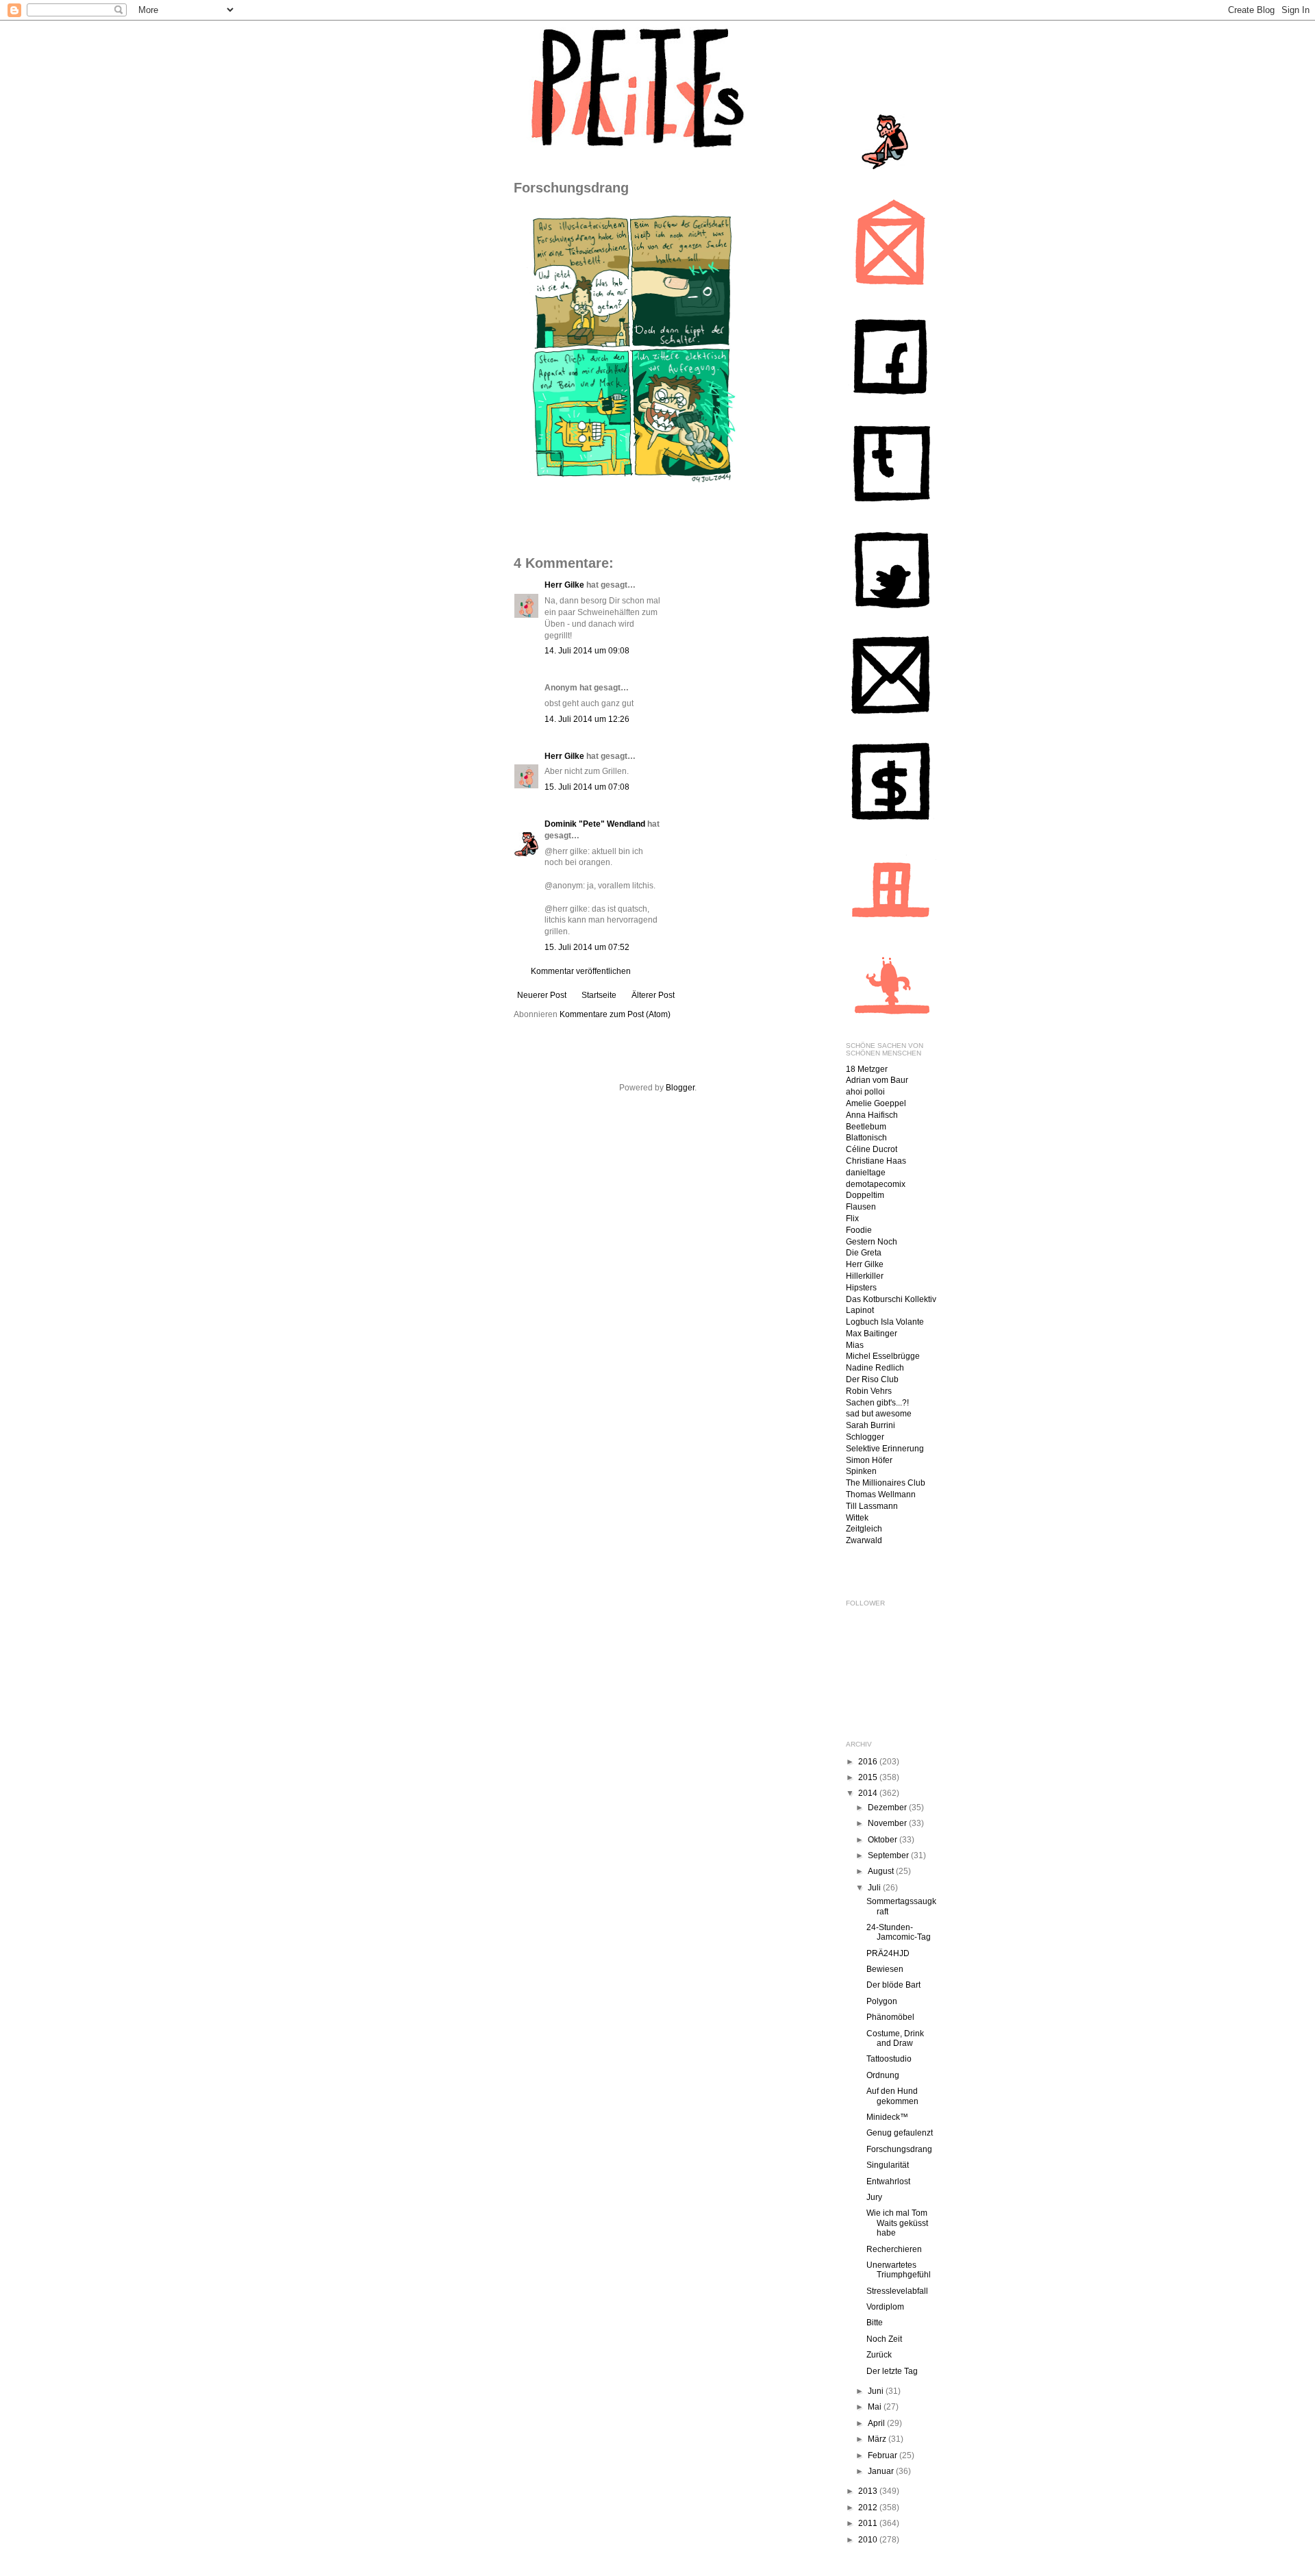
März (878, 2439)
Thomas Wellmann (881, 1495)
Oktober (884, 1840)
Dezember (888, 1808)
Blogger (680, 1088)
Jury (874, 2197)
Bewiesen (885, 1969)
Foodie (859, 1230)
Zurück (879, 2355)
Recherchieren (894, 2249)
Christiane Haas (876, 1161)
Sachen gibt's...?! (877, 1403)
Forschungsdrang (899, 2149)
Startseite (599, 995)
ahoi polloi (865, 1092)
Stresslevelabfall (897, 2291)
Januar (882, 2471)
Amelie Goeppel (876, 1103)
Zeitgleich (864, 1529)
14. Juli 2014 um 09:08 (587, 651)
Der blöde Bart (893, 1985)
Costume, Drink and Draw (895, 2038)
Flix (852, 1218)
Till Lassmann (872, 1506)
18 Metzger (867, 1069)
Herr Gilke (564, 585)
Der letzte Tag (892, 2371)
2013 (869, 2491)
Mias (855, 1345)
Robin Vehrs (869, 1391)
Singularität (888, 2165)
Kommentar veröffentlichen (581, 971)
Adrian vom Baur (877, 1080)
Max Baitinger (872, 1334)
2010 (869, 2540)
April (877, 2423)
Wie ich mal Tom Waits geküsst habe (897, 2223)
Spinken (861, 1471)
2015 (869, 1777)
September (889, 1855)
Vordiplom (885, 2307)
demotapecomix (876, 1184)
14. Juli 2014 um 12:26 (587, 719)
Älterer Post (653, 995)
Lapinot (860, 1310)
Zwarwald (864, 1540)
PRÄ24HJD (888, 1953)
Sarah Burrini (871, 1425)
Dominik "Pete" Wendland (595, 824)
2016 (869, 1762)
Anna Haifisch (872, 1115)
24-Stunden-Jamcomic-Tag (899, 1932)
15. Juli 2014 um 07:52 (587, 947)
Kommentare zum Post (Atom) (615, 1014)
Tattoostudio (889, 2059)
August (882, 1871)
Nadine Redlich (875, 1368)
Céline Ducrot (872, 1149)
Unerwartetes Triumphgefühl (899, 2270)
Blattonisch (866, 1138)
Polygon (882, 2001)
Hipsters (861, 1288)
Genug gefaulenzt (900, 2133)
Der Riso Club (872, 1379)
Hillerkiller (865, 1276)
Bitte (875, 2323)
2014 (869, 1793)
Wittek (857, 1518)
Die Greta (864, 1253)
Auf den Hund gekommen (892, 2096)
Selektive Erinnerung (885, 1449)
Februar (884, 2455)
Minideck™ (887, 2117)
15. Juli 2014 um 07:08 (587, 787)
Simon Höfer (869, 1460)
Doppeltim (865, 1195)
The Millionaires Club (886, 1483)
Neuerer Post (542, 995)
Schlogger (865, 1437)
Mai (876, 2407)
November (888, 1823)
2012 (869, 2508)
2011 (869, 2523)
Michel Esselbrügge (883, 1356)
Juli (875, 1888)
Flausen (861, 1207)
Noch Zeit (884, 2339)
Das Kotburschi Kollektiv (891, 1299)
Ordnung (883, 2075)
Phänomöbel (890, 2017)
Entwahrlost (888, 2181)
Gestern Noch (872, 1242)
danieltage (866, 1173)
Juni (877, 2391)
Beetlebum (866, 1127)
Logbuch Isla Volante (885, 1322)
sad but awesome (879, 1414)
